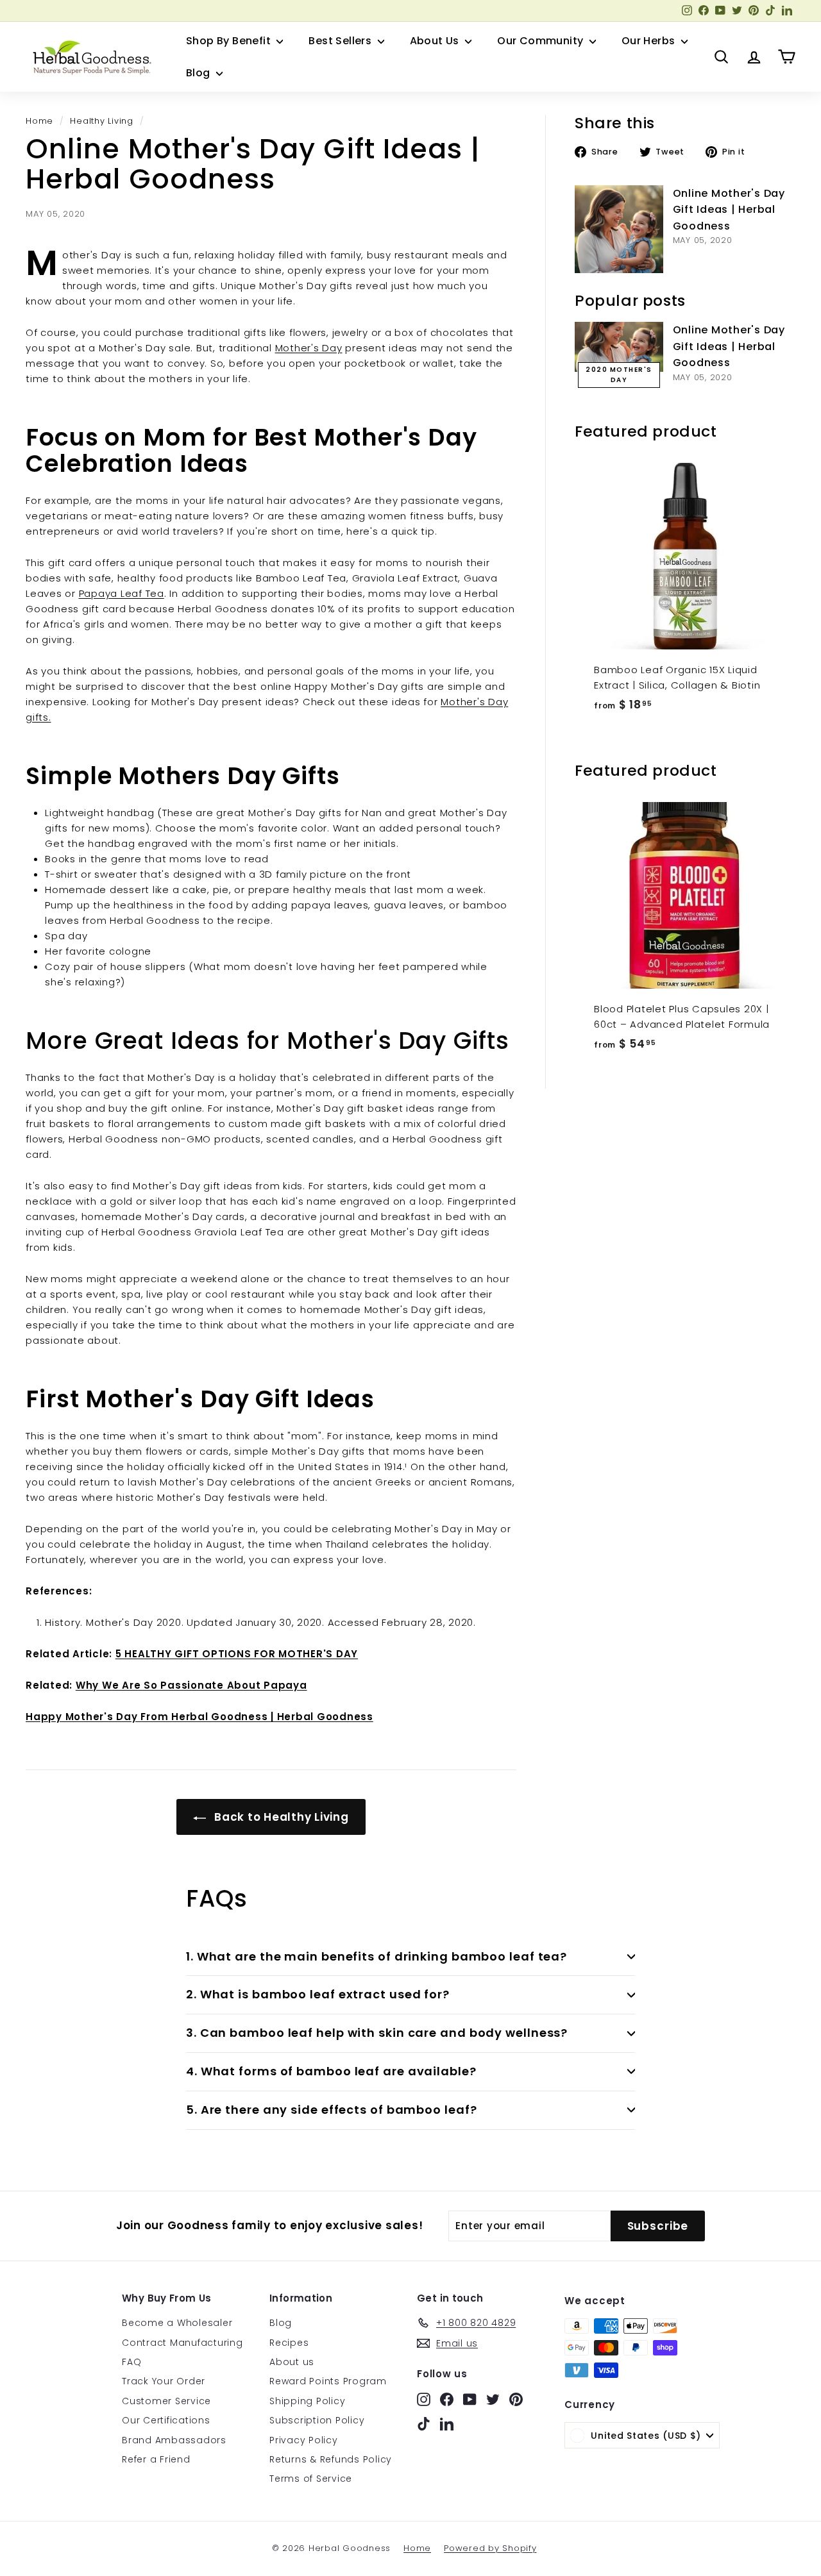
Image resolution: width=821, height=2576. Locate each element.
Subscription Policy (317, 2420)
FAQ (131, 2362)
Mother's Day (309, 348)
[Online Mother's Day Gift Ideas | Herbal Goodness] (619, 230)
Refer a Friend (156, 2459)
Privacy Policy (304, 2440)
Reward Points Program (328, 2381)
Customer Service (166, 2401)
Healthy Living (102, 121)
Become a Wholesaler (177, 2323)
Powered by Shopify (490, 2548)
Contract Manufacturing (182, 2343)
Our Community (542, 41)
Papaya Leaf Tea (122, 593)
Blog (199, 73)
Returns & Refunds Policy (331, 2459)
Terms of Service (311, 2479)
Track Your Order (164, 2381)
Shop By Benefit (230, 41)
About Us (436, 41)
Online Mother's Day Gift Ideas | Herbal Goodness (729, 210)
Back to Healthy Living (280, 1817)
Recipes (289, 2343)
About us (292, 2362)
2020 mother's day (619, 375)
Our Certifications (166, 2420)
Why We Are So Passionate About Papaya (191, 1685)
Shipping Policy (307, 2401)
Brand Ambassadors (174, 2440)
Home (39, 121)
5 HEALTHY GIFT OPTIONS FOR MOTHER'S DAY (237, 1654)
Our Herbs (650, 41)
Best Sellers (341, 41)
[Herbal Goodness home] (90, 57)
